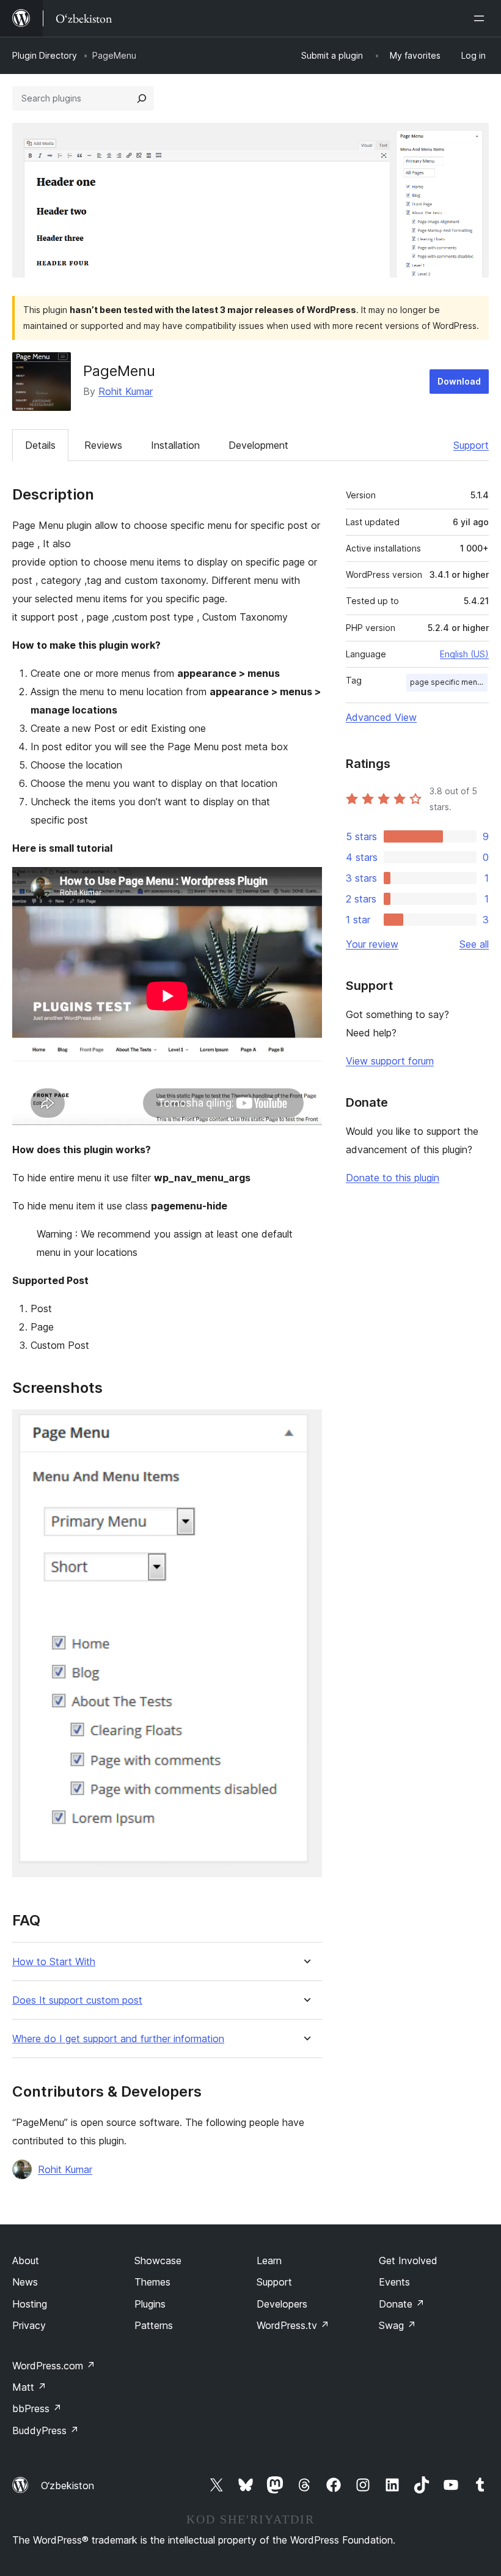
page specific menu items (449, 682)
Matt (29, 2387)
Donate (402, 2304)
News (25, 2282)
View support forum (390, 1061)
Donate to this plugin (393, 1178)
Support (471, 445)
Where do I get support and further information (118, 2039)
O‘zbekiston (68, 2486)
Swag (397, 2325)
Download (459, 381)
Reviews (103, 445)
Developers (282, 2304)
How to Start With (54, 1962)
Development (258, 445)
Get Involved (408, 2260)
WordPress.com (54, 2366)
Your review (372, 944)
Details (40, 445)
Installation (175, 445)
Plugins (150, 2304)
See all (474, 944)
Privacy (29, 2325)
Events (394, 2282)
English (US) (464, 654)
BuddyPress (46, 2430)
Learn (269, 2260)
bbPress (37, 2408)
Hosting (30, 2304)
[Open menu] (481, 18)
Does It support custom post (77, 2000)
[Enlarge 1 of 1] (305, 1426)
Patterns (154, 2325)
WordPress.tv (293, 2325)
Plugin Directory (45, 55)
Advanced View (381, 717)
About (26, 2260)
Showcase (158, 2260)
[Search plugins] (142, 98)
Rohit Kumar (126, 391)
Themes (152, 2282)
